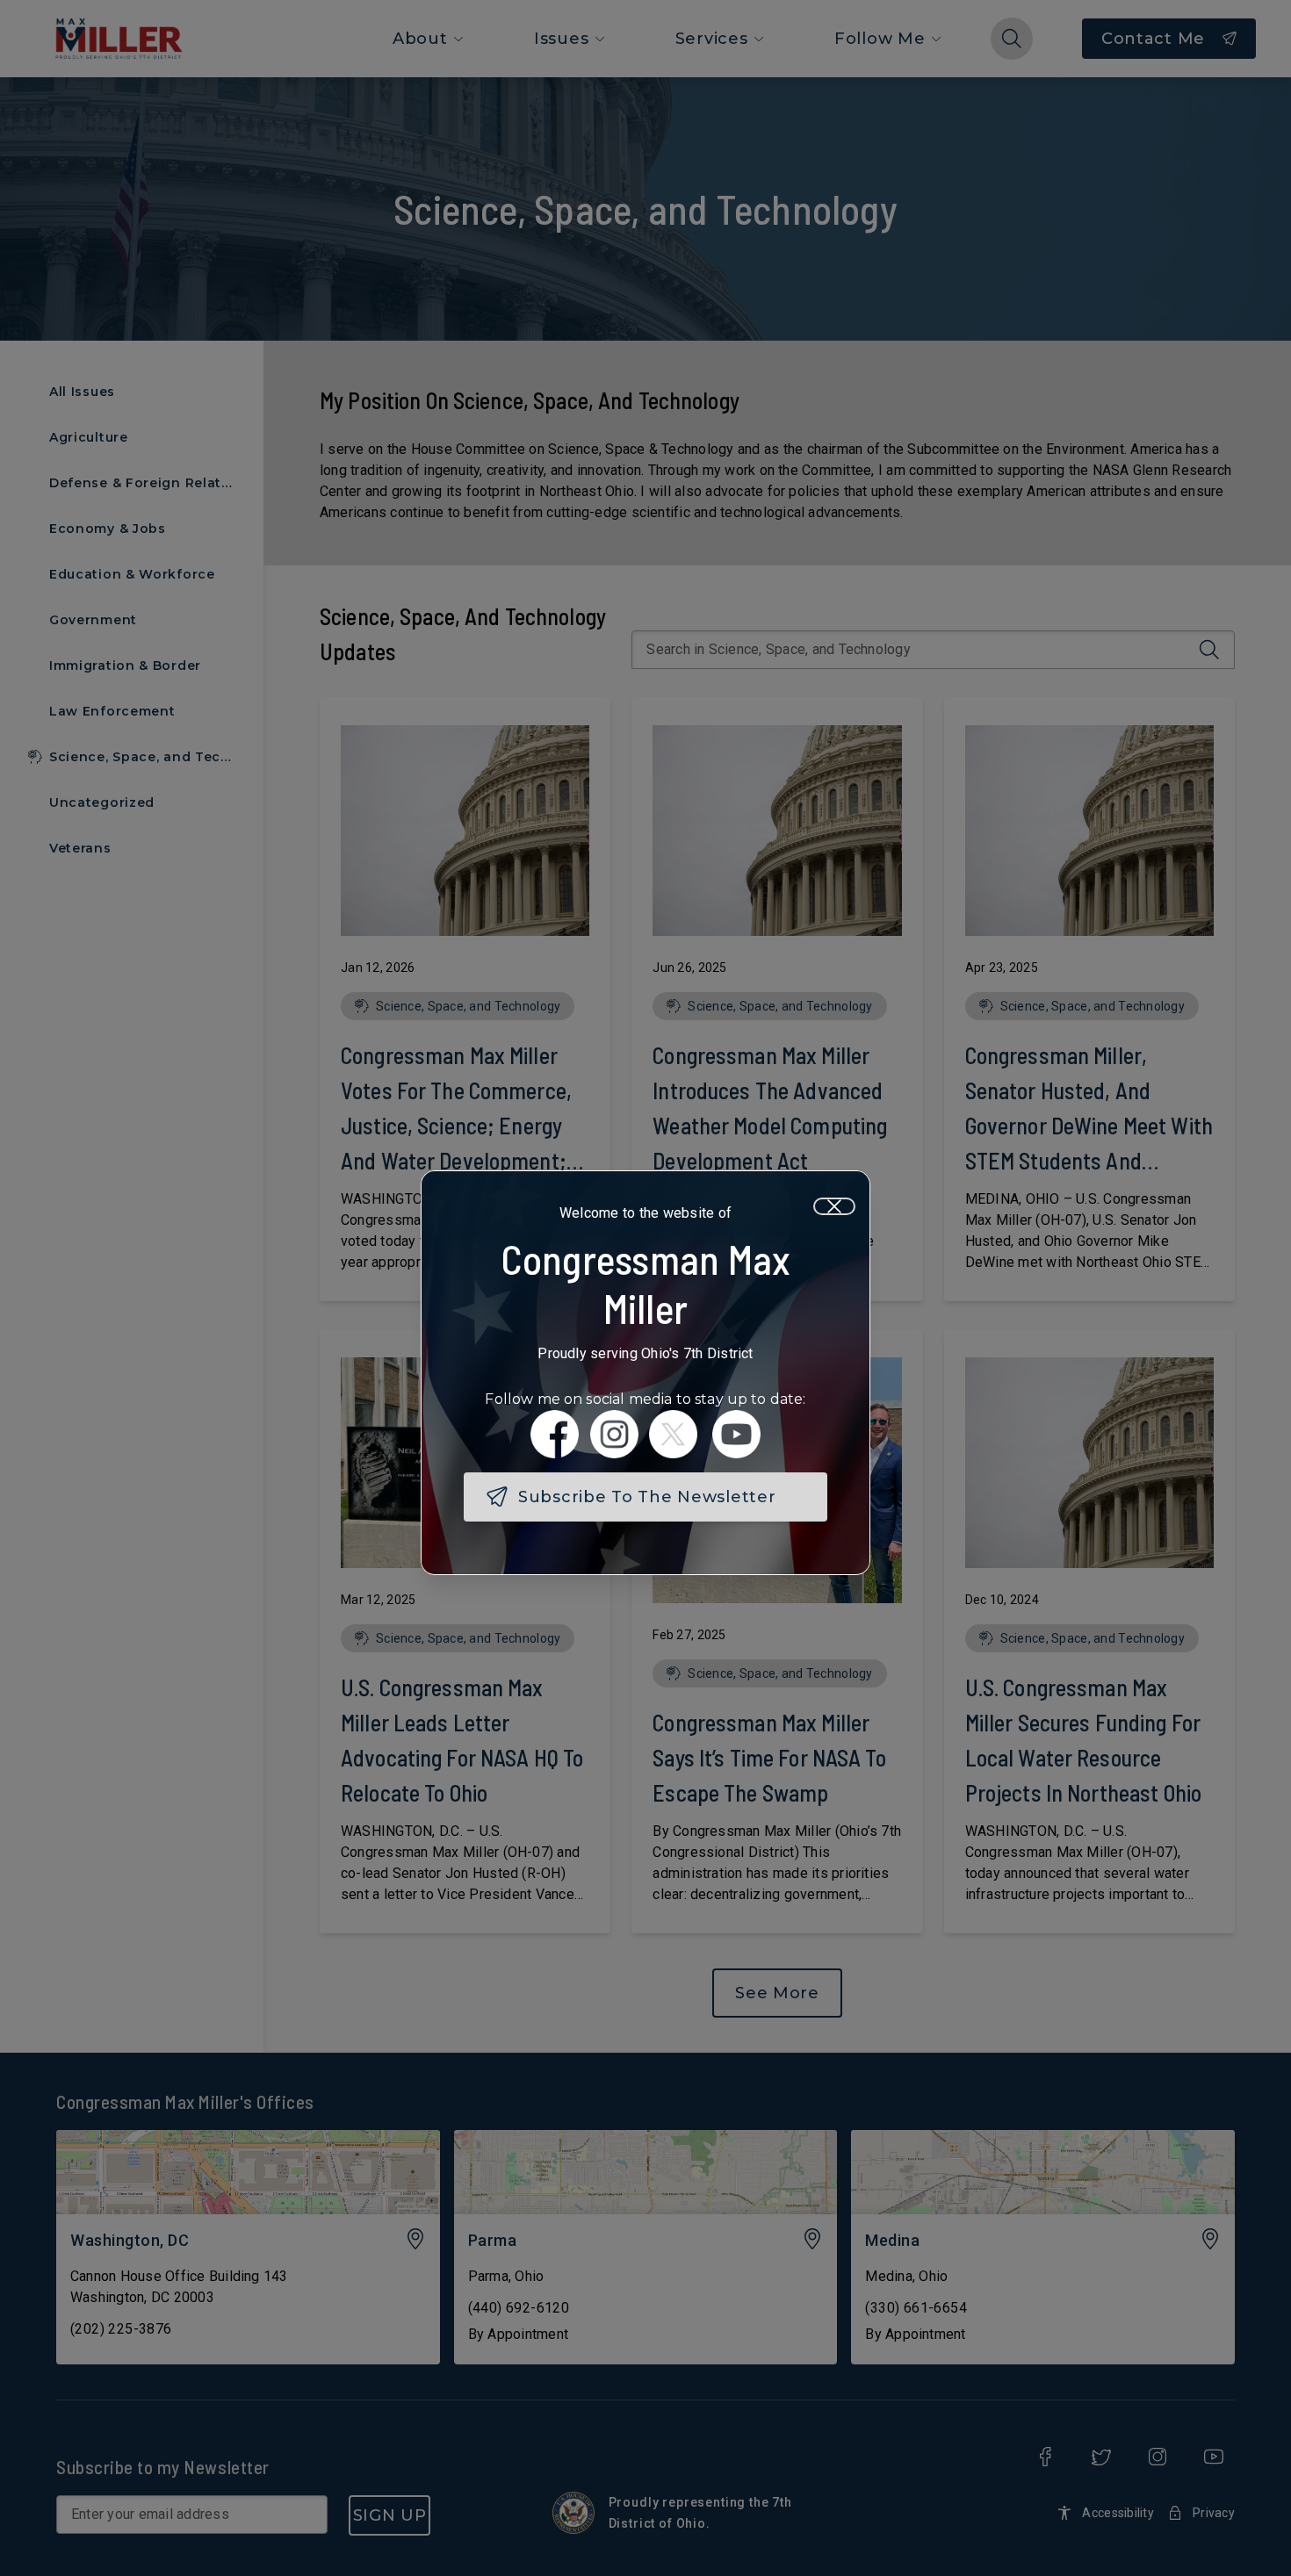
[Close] (834, 1206)
